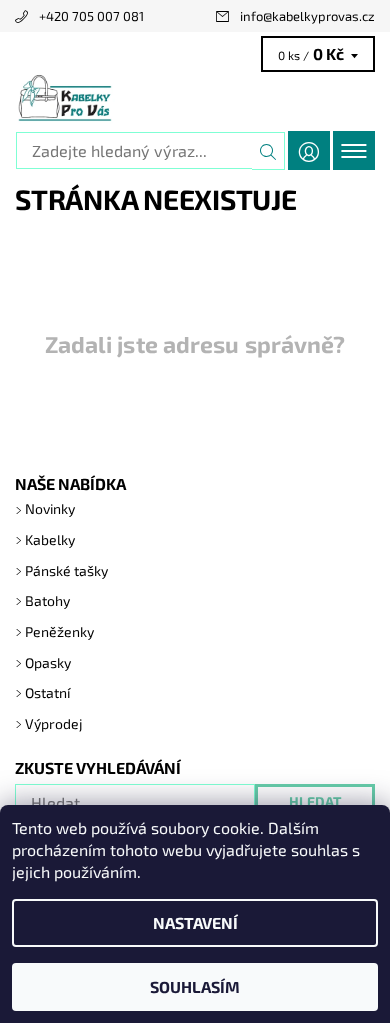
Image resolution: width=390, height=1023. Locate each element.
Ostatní (47, 692)
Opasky (48, 662)
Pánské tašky (66, 570)
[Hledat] (268, 151)
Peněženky (59, 631)
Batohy (47, 600)
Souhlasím (195, 986)
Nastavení (195, 922)
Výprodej (54, 723)
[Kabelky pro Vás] (195, 98)
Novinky (50, 508)
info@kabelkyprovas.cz (307, 16)
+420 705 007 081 (91, 16)
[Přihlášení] (309, 150)
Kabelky (50, 539)
